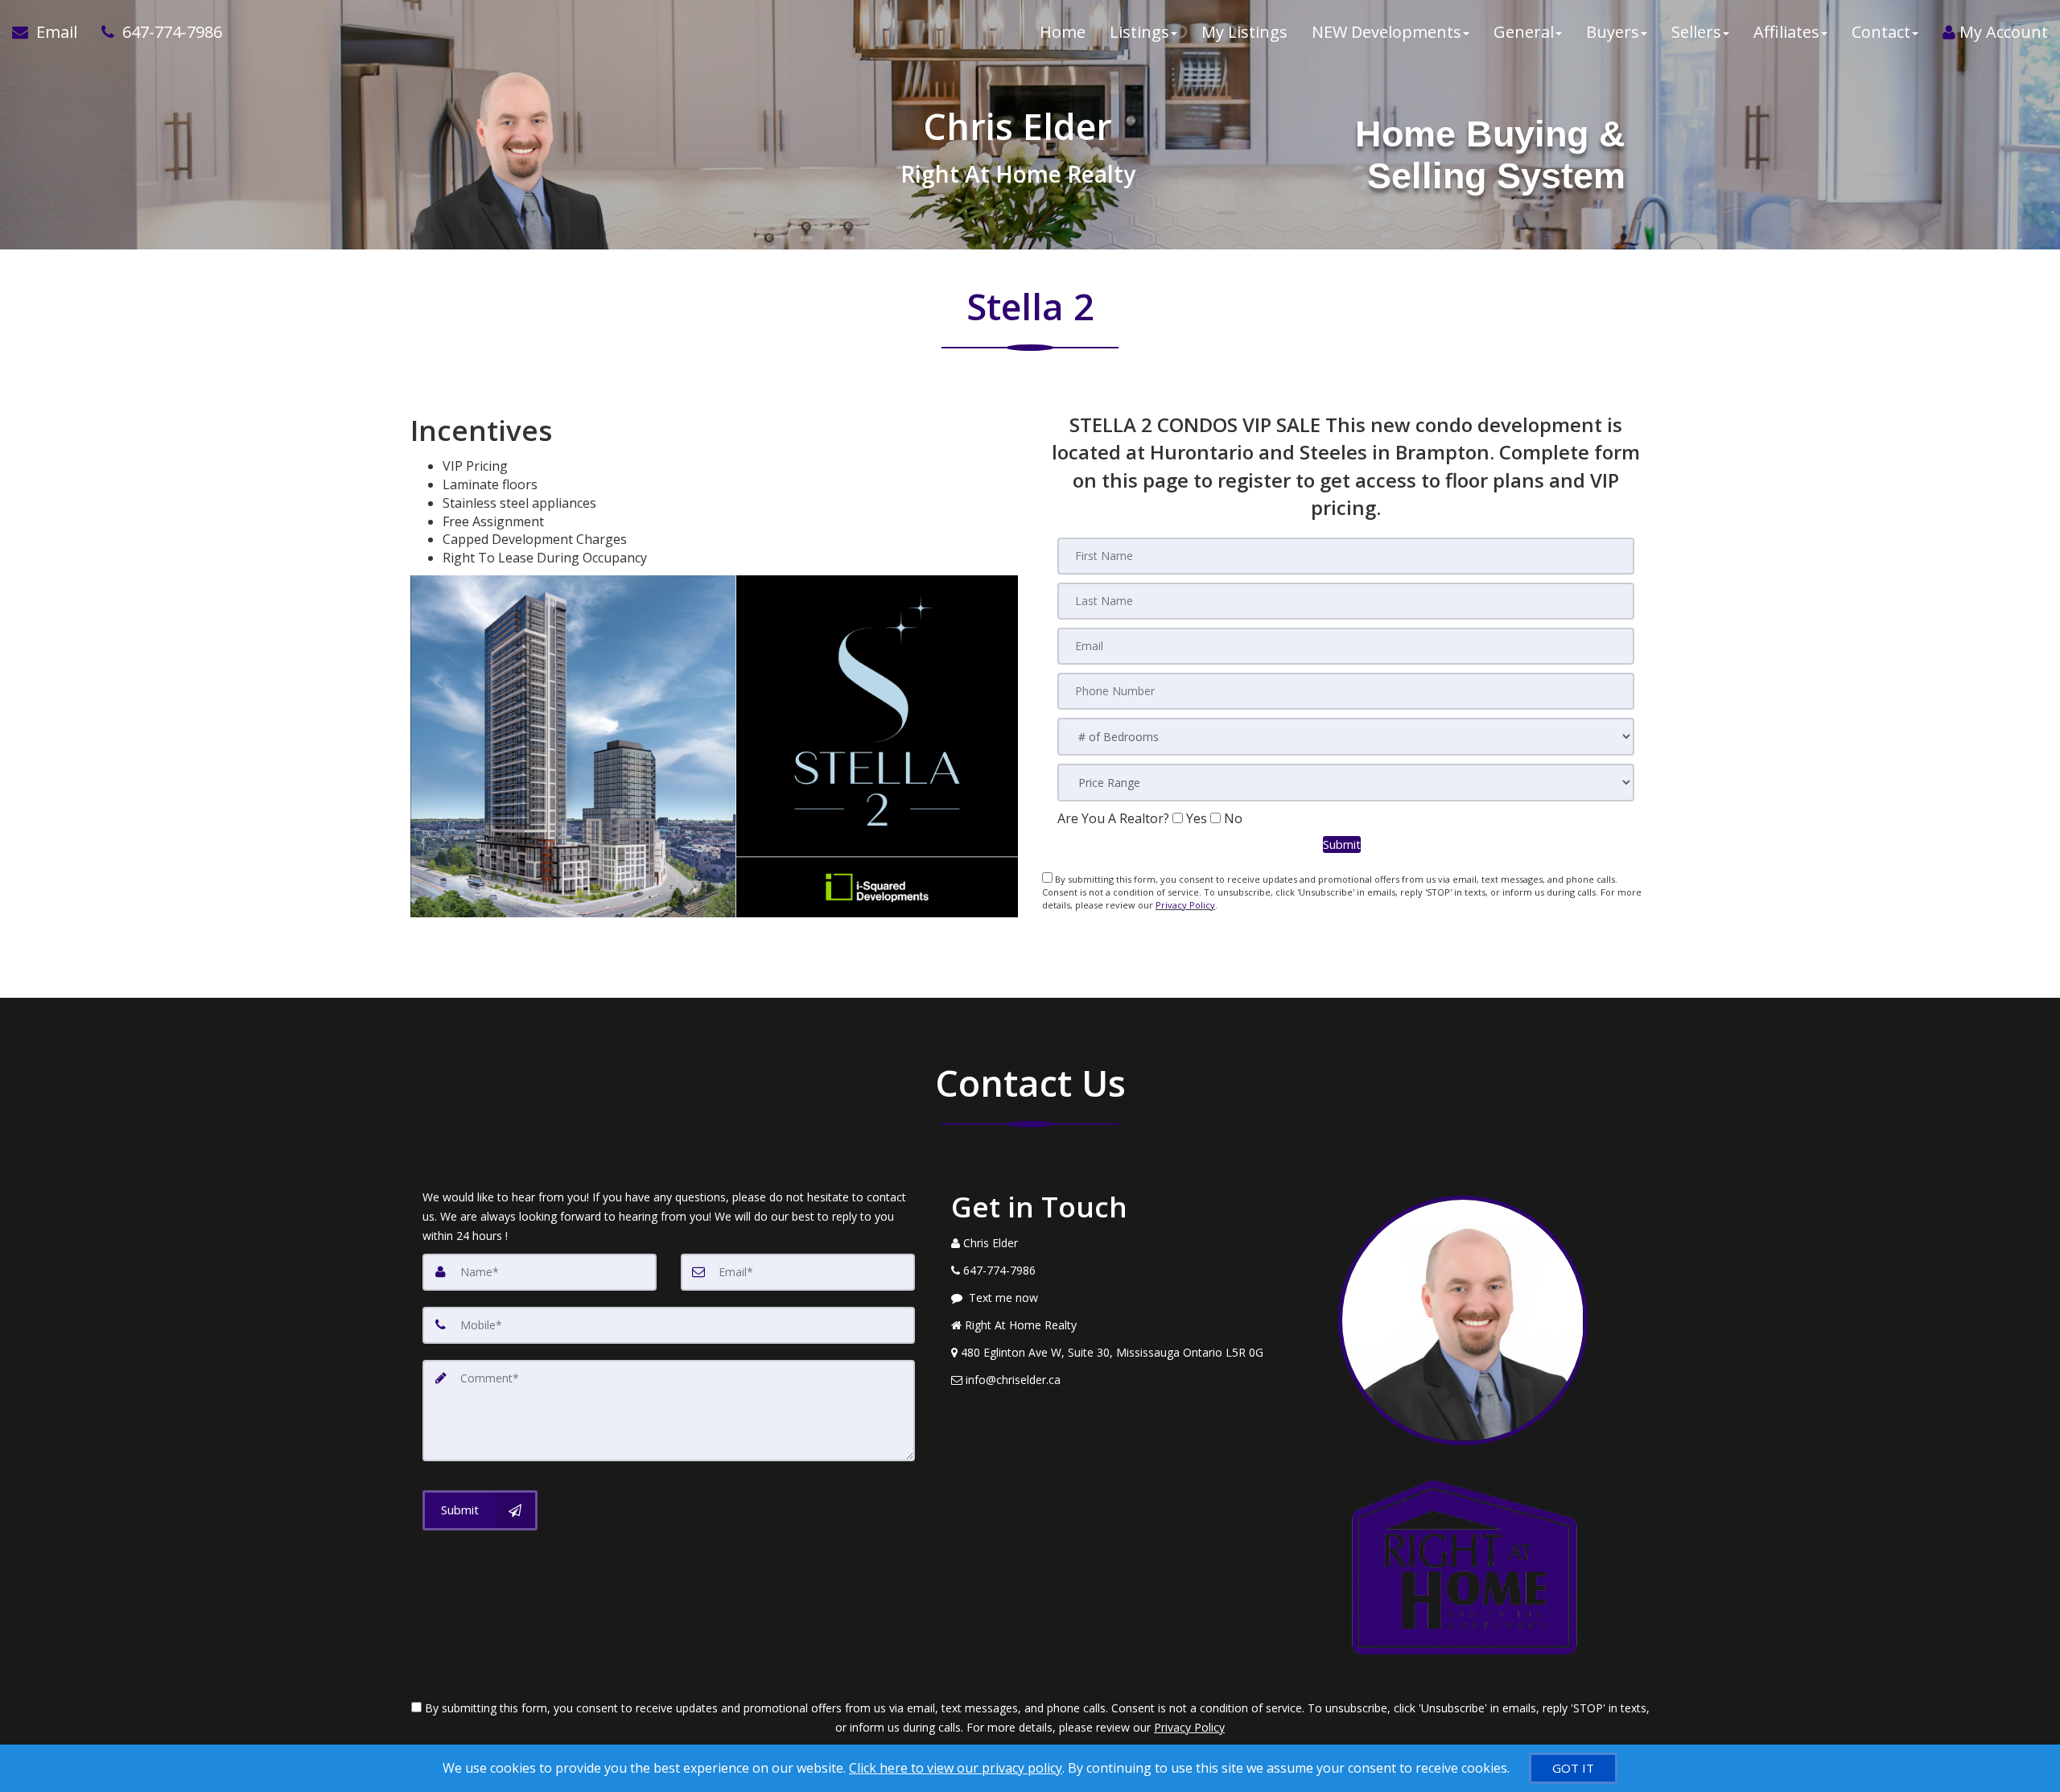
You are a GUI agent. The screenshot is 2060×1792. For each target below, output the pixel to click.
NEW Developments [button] (1386, 32)
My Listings (1244, 32)
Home (1063, 32)
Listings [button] (1139, 32)
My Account (2002, 32)
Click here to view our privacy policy (956, 1768)
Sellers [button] (1696, 32)
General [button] (1524, 32)
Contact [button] (1881, 32)
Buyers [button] (1613, 32)
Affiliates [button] (1786, 32)
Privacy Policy (1185, 905)
